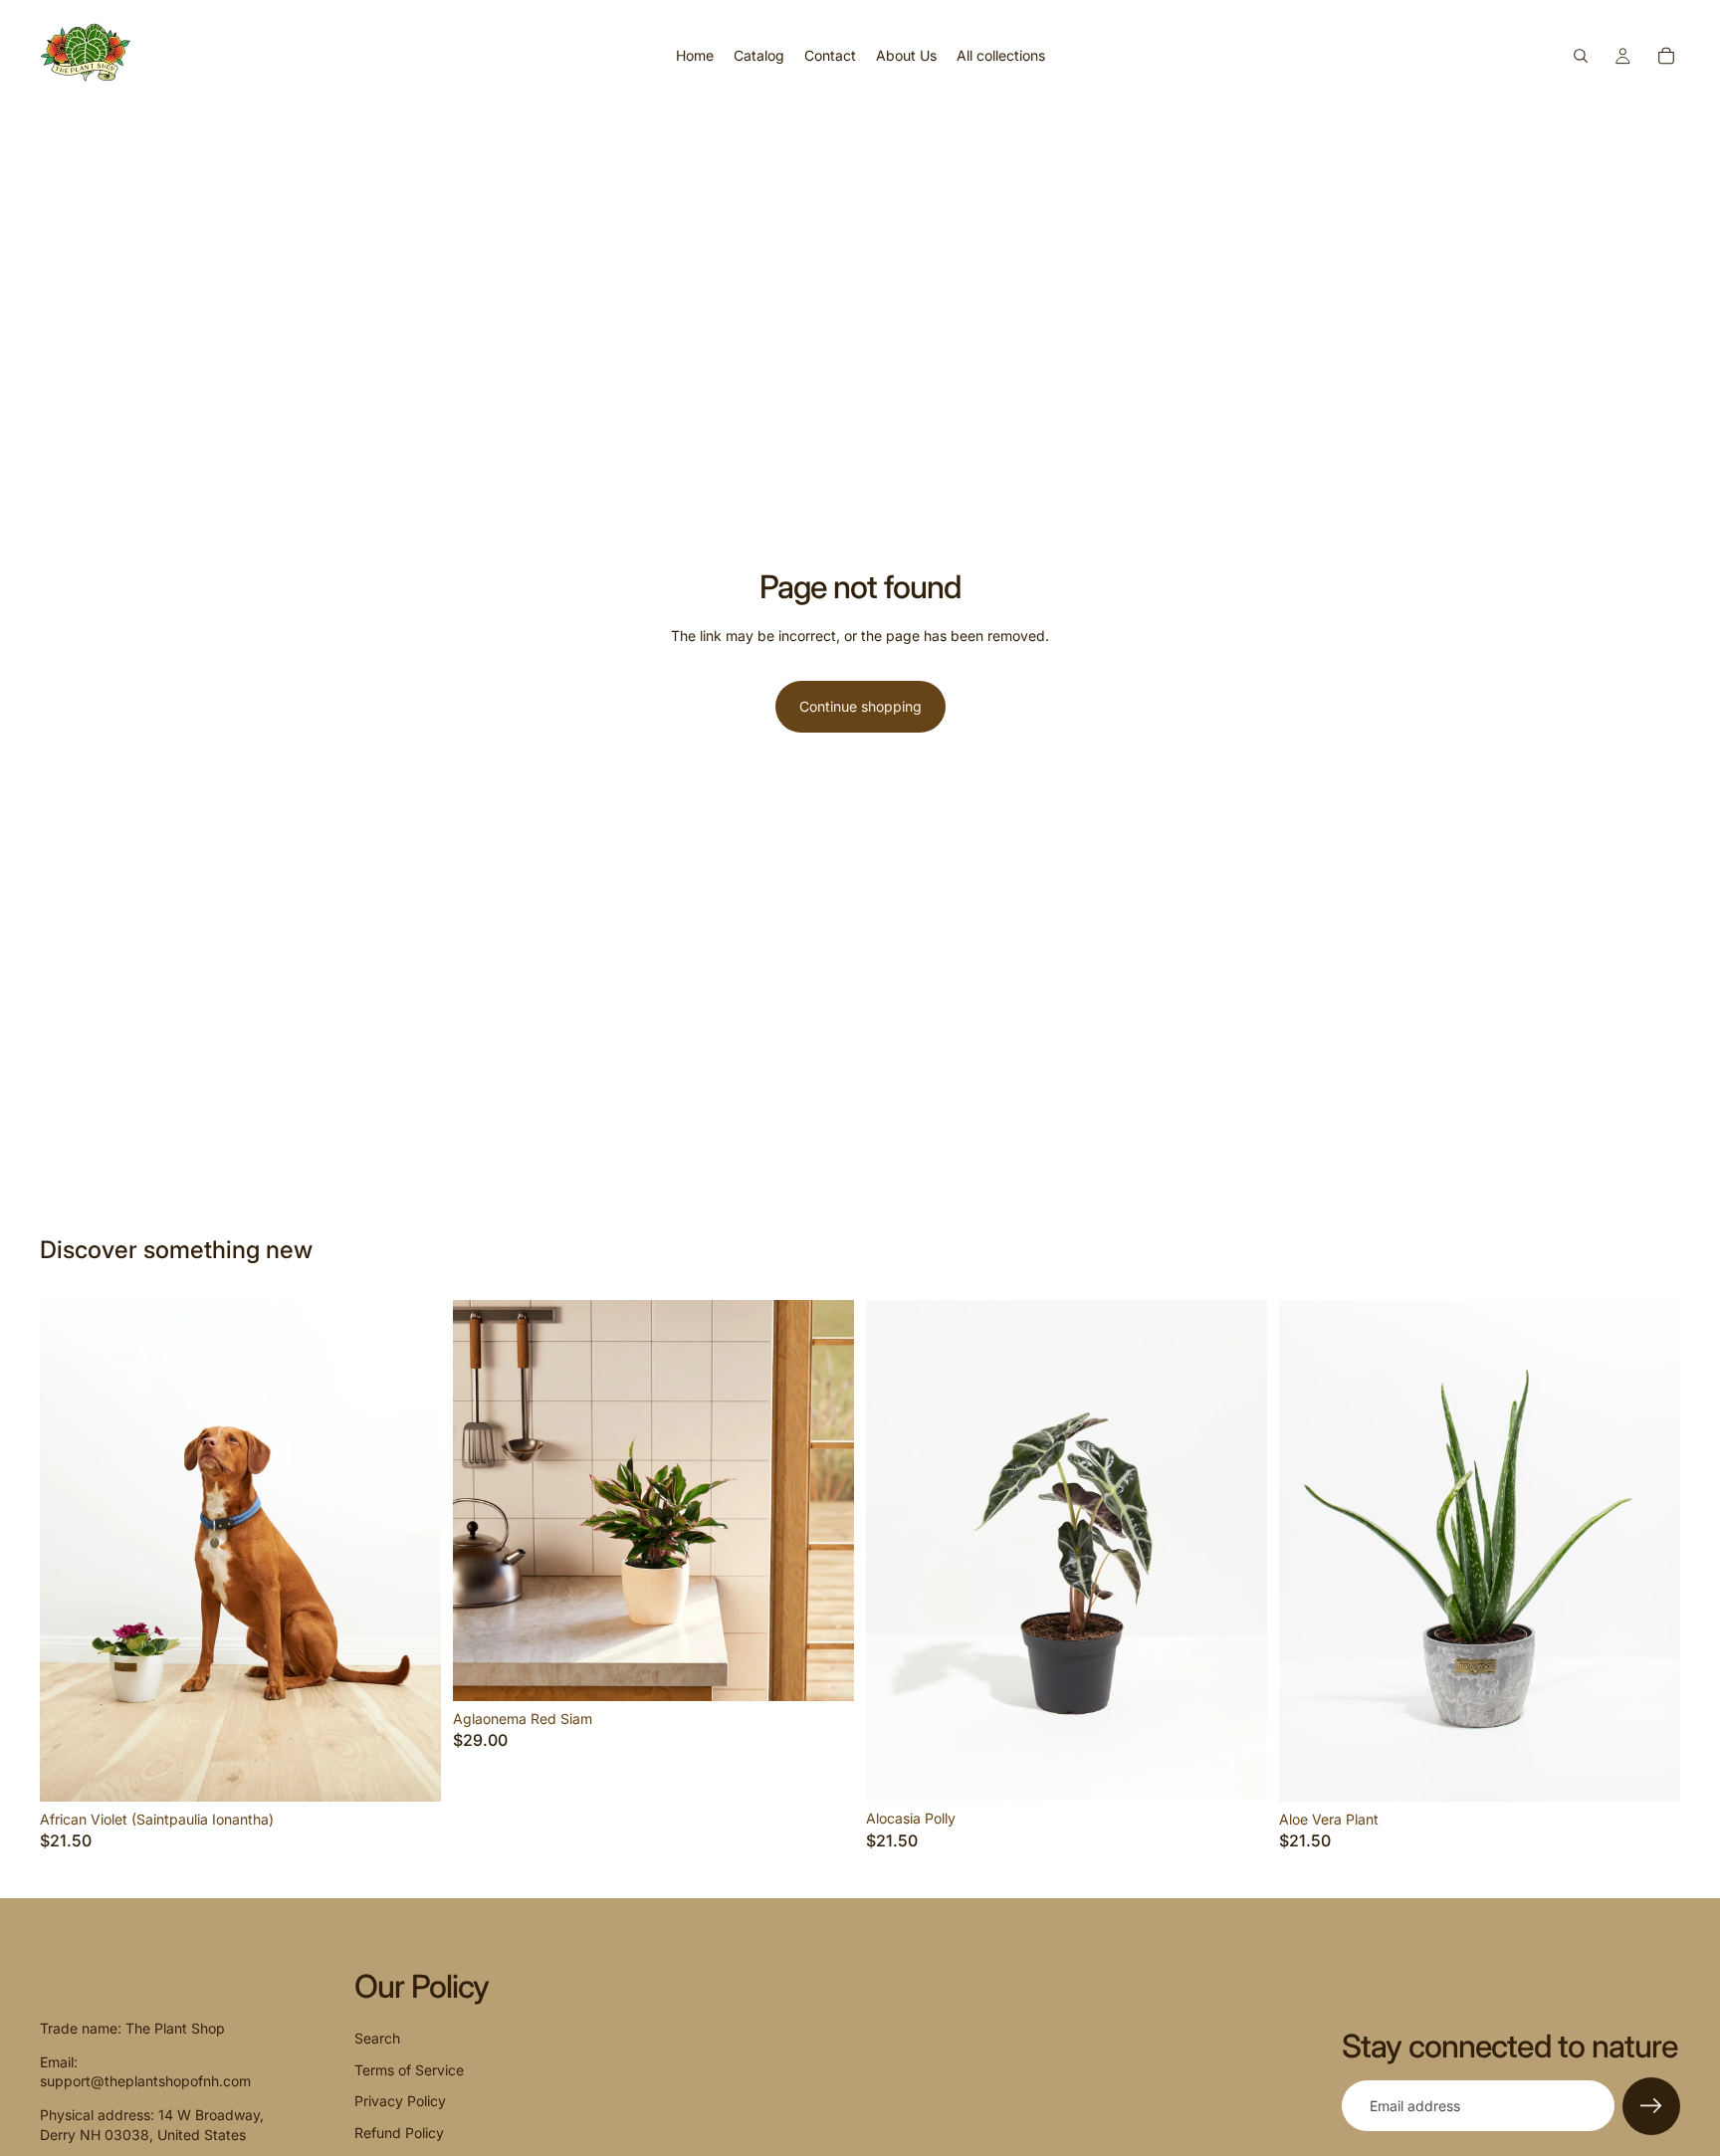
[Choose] (410, 1771)
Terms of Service (409, 2070)
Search (377, 2038)
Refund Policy (399, 2133)
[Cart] (1666, 56)
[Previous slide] (70, 1551)
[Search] (1581, 56)
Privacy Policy (400, 2101)
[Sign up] (1651, 2106)
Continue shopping (860, 706)
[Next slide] (411, 1551)
